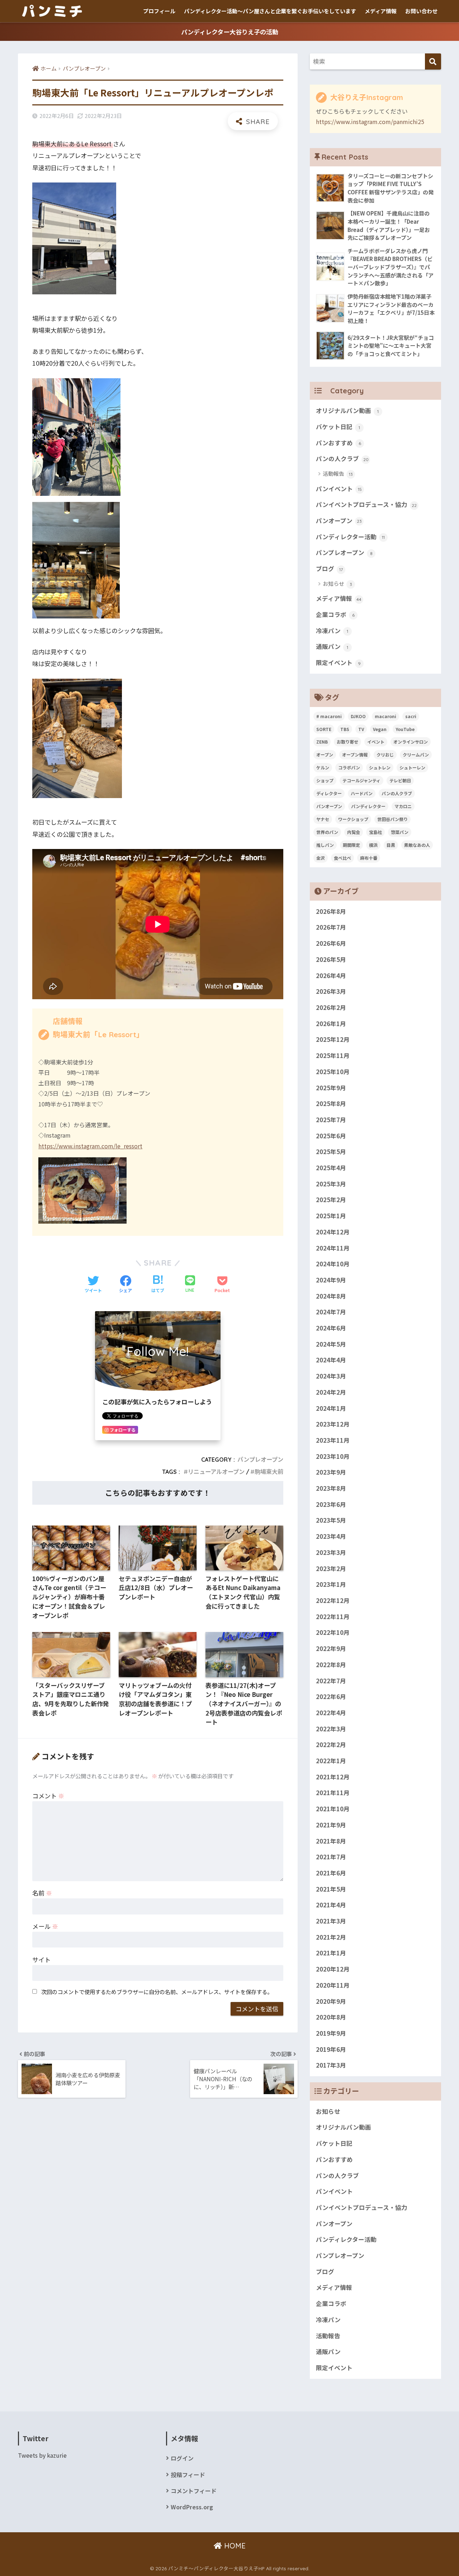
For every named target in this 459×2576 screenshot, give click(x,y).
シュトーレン (412, 767)
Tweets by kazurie (42, 2455)
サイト (41, 1960)
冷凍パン (332, 631)
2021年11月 (333, 1793)
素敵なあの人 (417, 845)
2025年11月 (333, 1055)
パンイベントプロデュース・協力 (366, 504)
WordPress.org (192, 2507)
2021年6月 (331, 1873)
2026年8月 (331, 911)
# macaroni (329, 716)
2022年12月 (333, 1600)
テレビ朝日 (400, 780)
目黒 (391, 845)
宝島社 (375, 832)
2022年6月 (331, 1697)
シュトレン (380, 767)
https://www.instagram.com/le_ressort (90, 1146)
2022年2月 (331, 1745)
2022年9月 (331, 1648)
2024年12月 (333, 1232)
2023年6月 (331, 1504)
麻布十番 (369, 858)
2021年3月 (331, 1921)
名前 (42, 1893)
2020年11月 (333, 1985)
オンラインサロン (411, 742)
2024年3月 (331, 1376)
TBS (345, 729)
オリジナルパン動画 (347, 411)
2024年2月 (331, 1392)
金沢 (321, 858)
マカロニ (403, 806)
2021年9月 (331, 1825)
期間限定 (351, 845)
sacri (411, 716)
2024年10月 (333, 1264)
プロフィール (159, 11)
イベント (376, 742)
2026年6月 (331, 943)
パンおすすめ (339, 443)
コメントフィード (194, 2491)
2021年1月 (331, 1953)
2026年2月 (331, 1007)
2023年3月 (331, 1552)
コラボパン (349, 767)
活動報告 (338, 473)
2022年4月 (331, 1713)
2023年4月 (331, 1536)
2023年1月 (331, 1584)
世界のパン (327, 832)
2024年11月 (333, 1248)
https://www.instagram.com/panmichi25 (370, 122)
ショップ (325, 780)
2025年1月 (331, 1216)
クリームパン (416, 755)
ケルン (323, 767)
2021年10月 (333, 1809)
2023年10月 (333, 1456)
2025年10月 (333, 1072)
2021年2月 (331, 1937)
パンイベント (339, 489)
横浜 (373, 845)
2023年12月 (333, 1424)
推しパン (325, 845)
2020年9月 (331, 2001)
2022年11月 (333, 1617)
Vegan (380, 729)
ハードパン (362, 793)
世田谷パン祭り (392, 819)
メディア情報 (381, 11)
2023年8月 (331, 1488)
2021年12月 (333, 1777)
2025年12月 (333, 1039)
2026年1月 (331, 1024)
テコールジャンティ (361, 780)
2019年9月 (331, 2033)
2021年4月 (331, 1905)
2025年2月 (331, 1200)
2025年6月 (331, 1136)
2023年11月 (333, 1440)
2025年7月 (331, 1120)
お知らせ (337, 583)
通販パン (332, 646)
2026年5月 (331, 959)
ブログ (329, 569)
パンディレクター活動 (350, 537)
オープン (325, 755)
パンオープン (339, 521)
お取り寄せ (347, 742)
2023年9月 (331, 1472)
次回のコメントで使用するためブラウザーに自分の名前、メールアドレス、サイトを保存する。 (157, 1992)
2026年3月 (331, 991)
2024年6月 (331, 1328)
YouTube (405, 729)
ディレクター (329, 793)
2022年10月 (333, 1632)
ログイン (182, 2458)
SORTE (324, 729)
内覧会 (354, 832)
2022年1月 (331, 1761)
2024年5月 (331, 1344)
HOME (234, 2546)
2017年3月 (331, 2065)
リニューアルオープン (216, 1472)
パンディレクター (368, 806)
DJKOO (358, 716)
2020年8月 (331, 2017)
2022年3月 (331, 1729)
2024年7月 (331, 1312)
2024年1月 (331, 1408)
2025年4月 (331, 1168)
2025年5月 (331, 1152)
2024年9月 (331, 1280)
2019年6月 (331, 2049)
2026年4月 (331, 976)
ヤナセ (323, 819)
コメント (48, 1796)
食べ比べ (342, 858)
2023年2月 (331, 1569)
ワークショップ (353, 819)
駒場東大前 (269, 1472)
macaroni (385, 716)
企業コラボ (335, 615)
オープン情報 (355, 755)
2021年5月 (331, 1889)
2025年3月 (331, 1184)
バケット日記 (338, 427)
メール (45, 1926)
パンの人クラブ (342, 459)
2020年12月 (333, 1969)
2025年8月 (331, 1104)
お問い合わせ (421, 11)
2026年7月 (331, 928)
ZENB (322, 742)
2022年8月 (331, 1665)
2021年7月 (331, 1857)
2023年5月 (331, 1521)
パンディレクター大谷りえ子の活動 (230, 32)
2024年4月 (331, 1360)
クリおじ (385, 755)
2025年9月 (331, 1088)
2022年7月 (331, 1681)
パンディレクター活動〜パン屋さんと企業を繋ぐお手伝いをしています (270, 11)
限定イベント (338, 663)
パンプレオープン (260, 1460)
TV (361, 729)
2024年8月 (331, 1296)
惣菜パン (400, 832)
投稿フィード (188, 2475)
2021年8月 (331, 1841)
